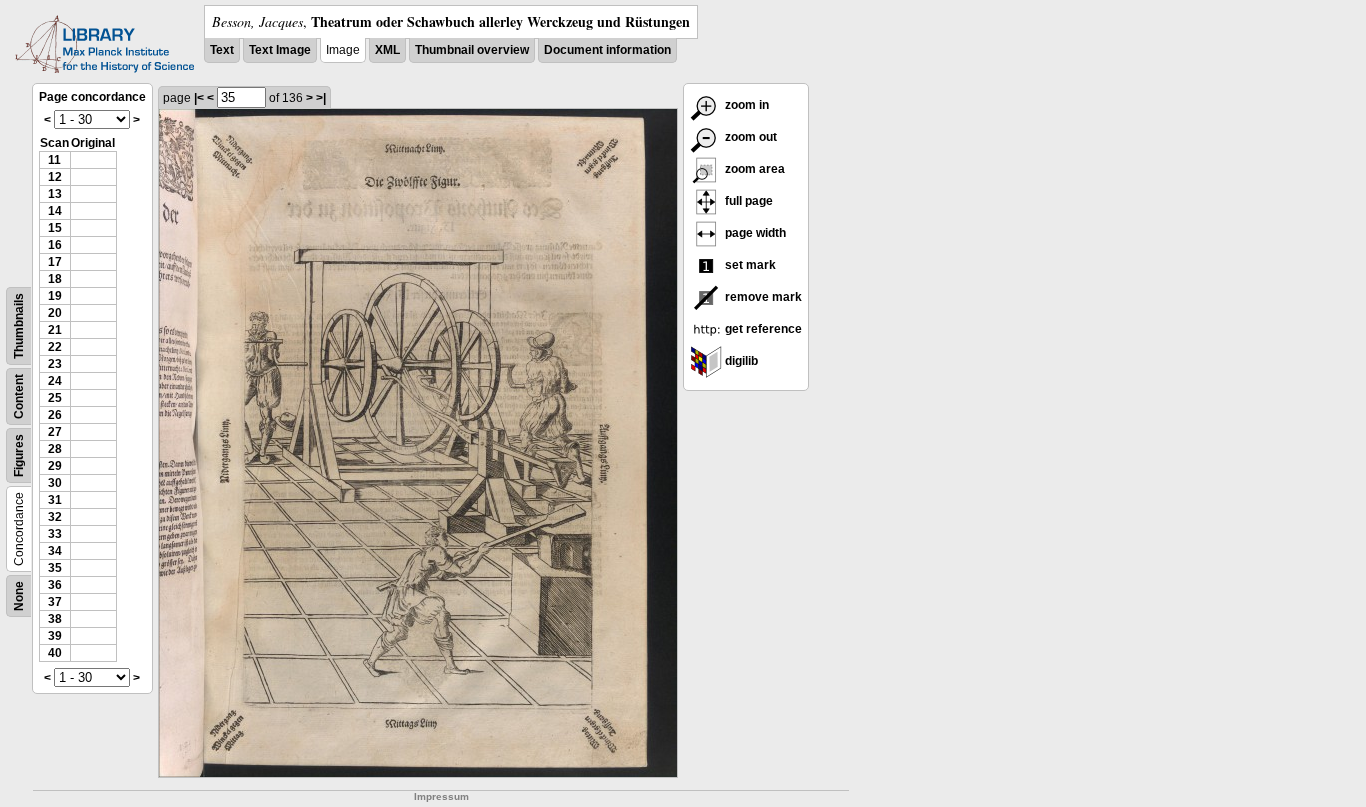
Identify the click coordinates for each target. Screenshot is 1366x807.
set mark (749, 265)
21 (55, 330)
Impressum (441, 796)
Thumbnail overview (472, 50)
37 (55, 602)
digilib (740, 361)
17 (55, 262)
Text (222, 50)
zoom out (749, 137)
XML (387, 50)
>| (321, 98)
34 (55, 551)
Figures (19, 455)
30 (55, 483)
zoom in (745, 105)
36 (55, 585)
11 (54, 160)
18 (55, 279)
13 (55, 194)
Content (19, 396)
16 (55, 245)
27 (55, 432)
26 (55, 415)
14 (55, 211)
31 (55, 500)
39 (55, 636)
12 (55, 177)
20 (55, 313)
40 (55, 653)
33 (55, 534)
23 (55, 364)
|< (199, 98)
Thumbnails (19, 326)
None (19, 596)
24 (55, 381)
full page (747, 201)
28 (55, 449)
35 (55, 568)
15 (55, 228)
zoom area (753, 169)
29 (55, 466)
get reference (762, 329)
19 (55, 296)
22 (55, 347)
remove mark (762, 297)
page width (754, 233)
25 (55, 398)
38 (55, 619)
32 (55, 517)
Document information (607, 50)
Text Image (280, 50)
